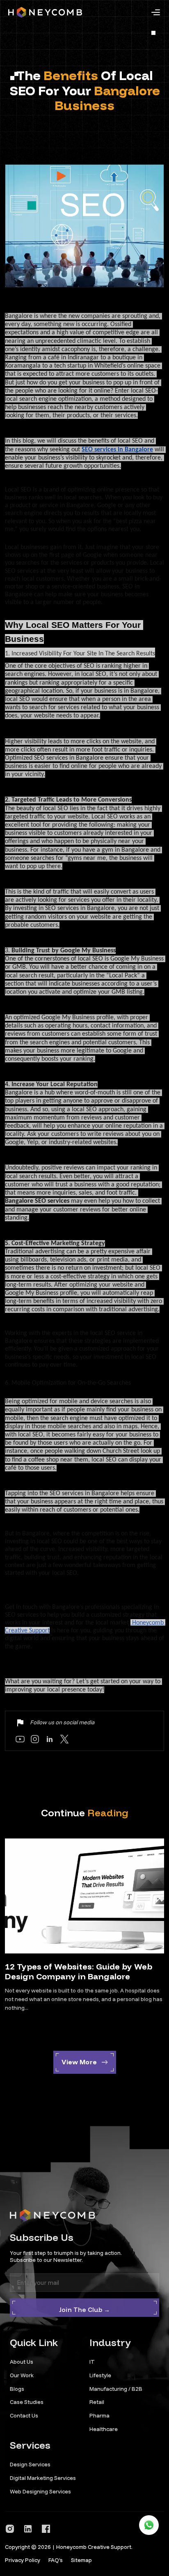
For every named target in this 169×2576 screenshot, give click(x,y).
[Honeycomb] (45, 12)
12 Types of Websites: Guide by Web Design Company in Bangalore (79, 1971)
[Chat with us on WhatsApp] (149, 2525)
